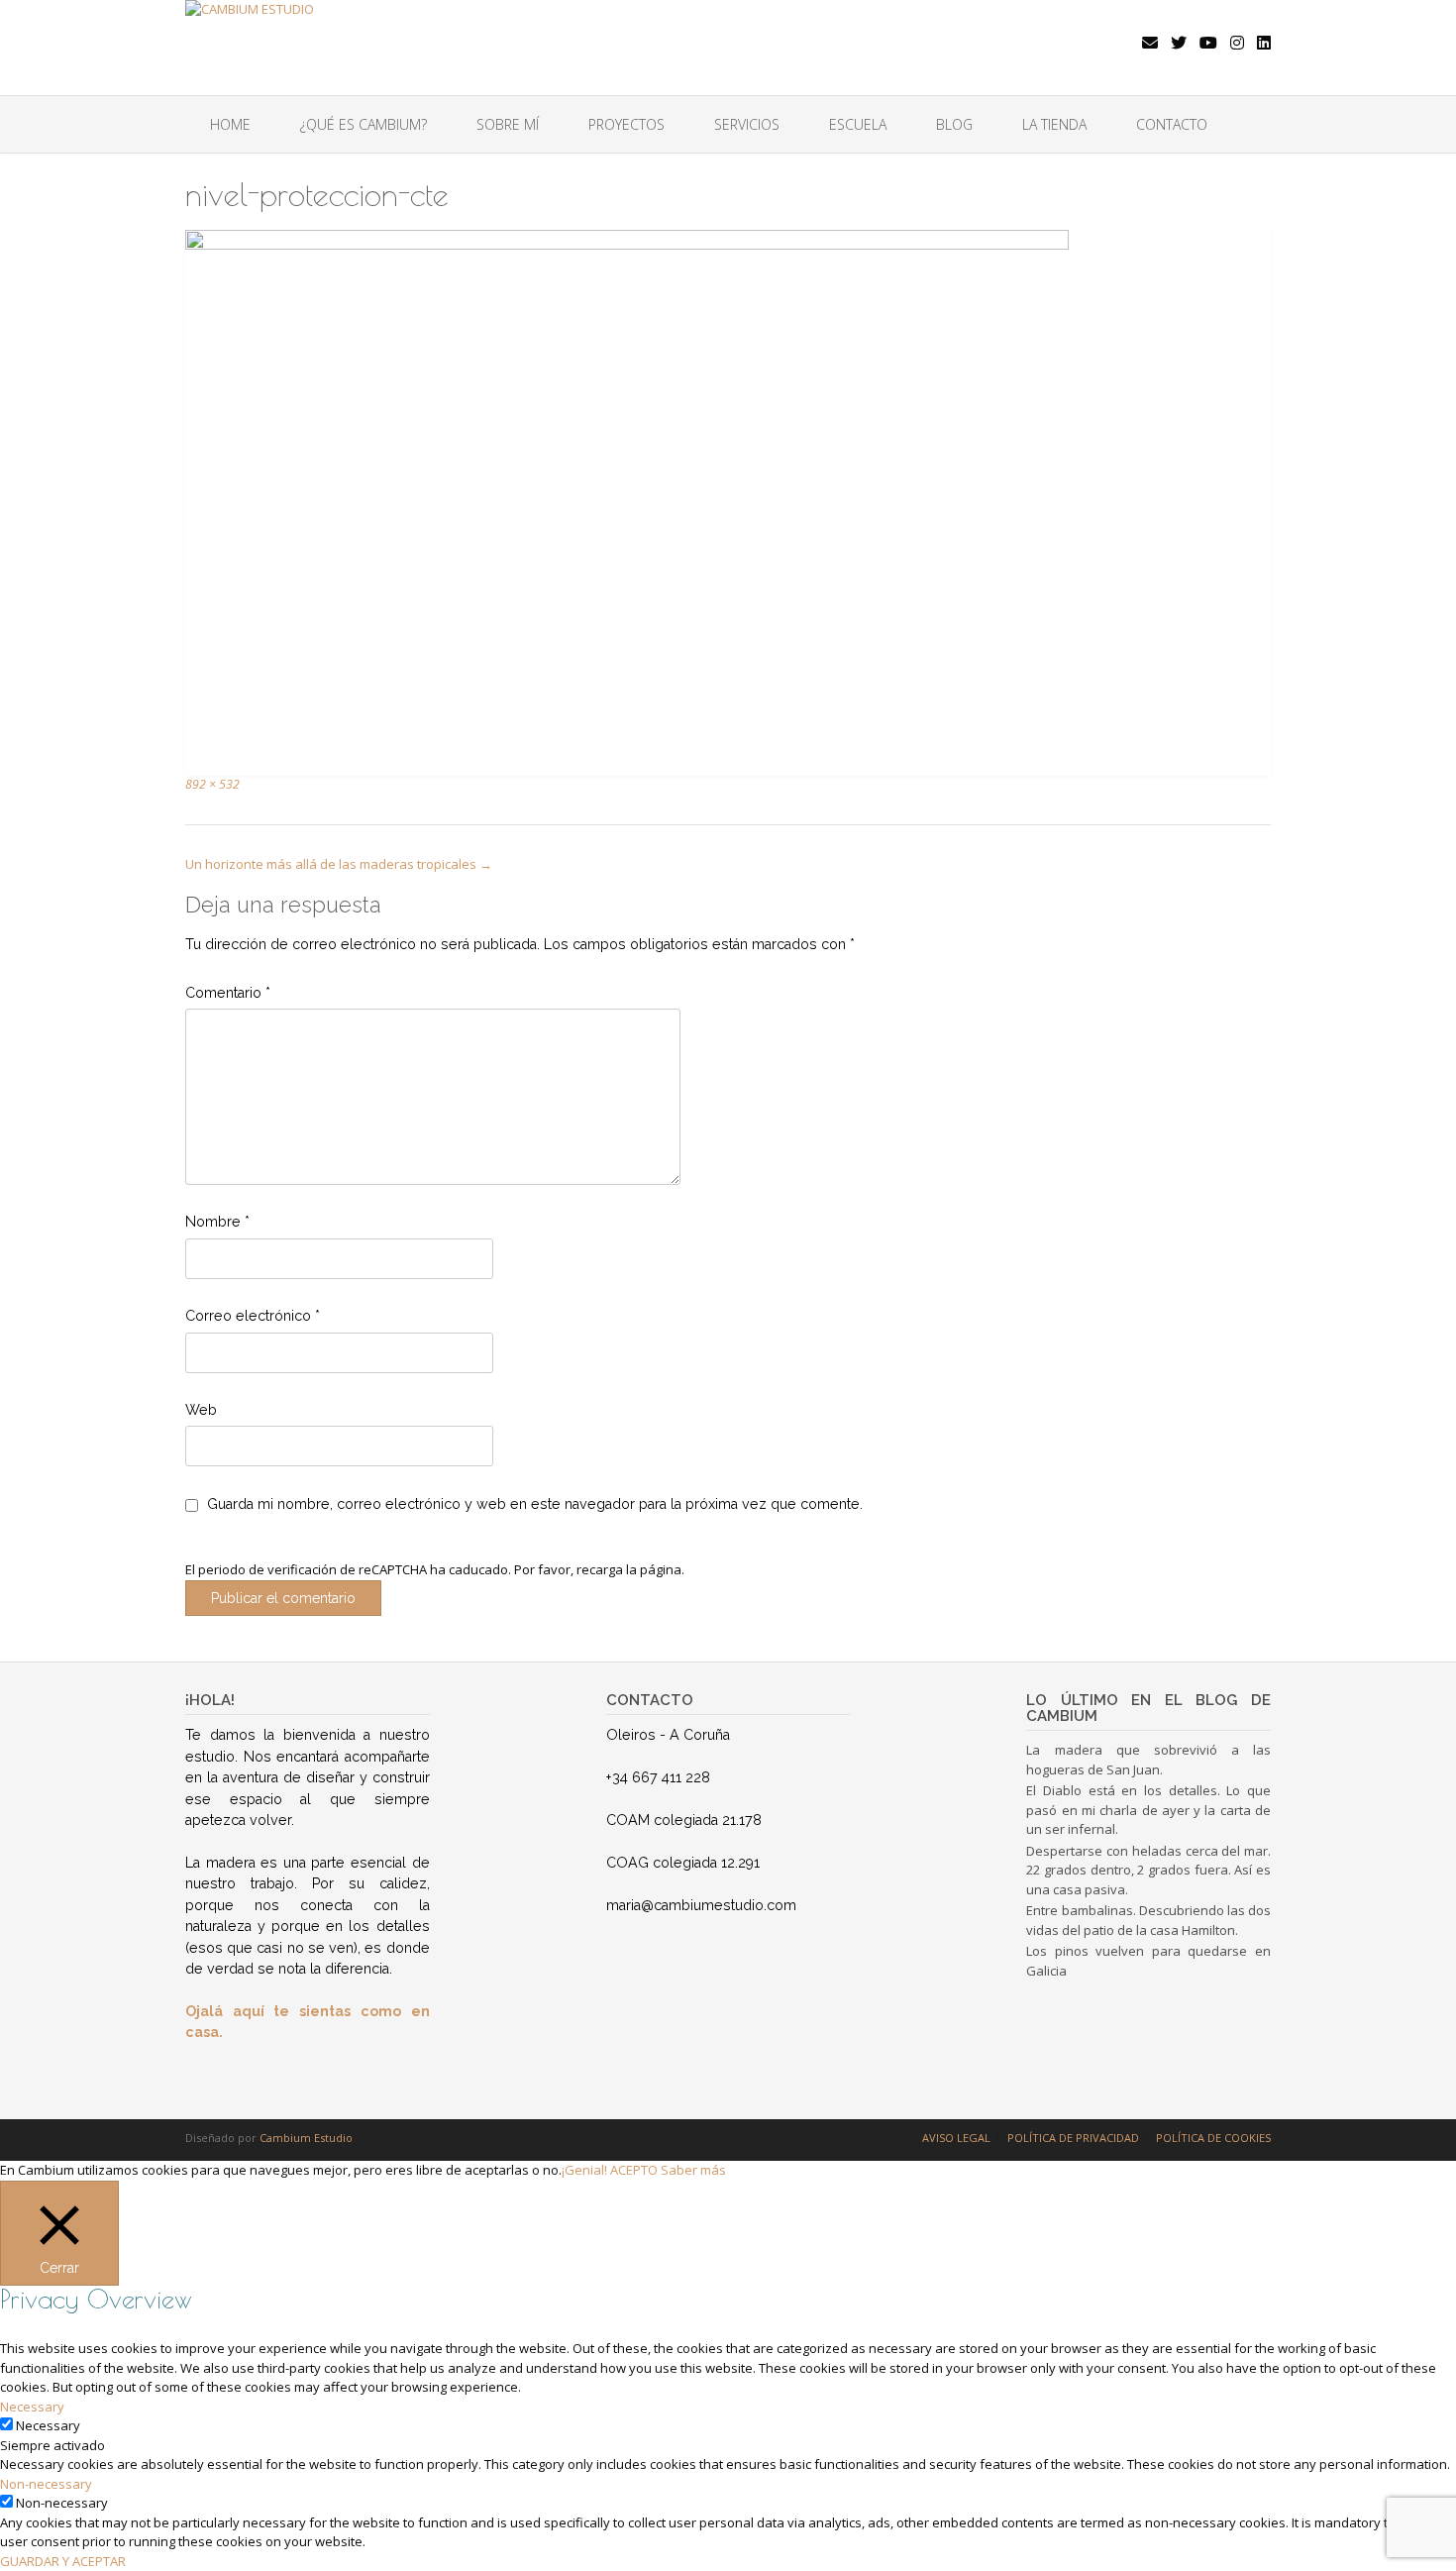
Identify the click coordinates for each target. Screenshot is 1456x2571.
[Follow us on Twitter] (1179, 43)
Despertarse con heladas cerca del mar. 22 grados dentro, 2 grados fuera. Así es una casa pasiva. (1148, 1870)
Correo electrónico (253, 1316)
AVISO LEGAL (956, 2138)
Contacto (1172, 124)
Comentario (228, 993)
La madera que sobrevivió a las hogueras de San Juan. (1148, 1760)
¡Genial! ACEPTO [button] (610, 2170)
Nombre (217, 1222)
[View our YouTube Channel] (1208, 43)
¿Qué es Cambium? (364, 124)
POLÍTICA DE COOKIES (1213, 2138)
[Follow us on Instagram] (1237, 43)
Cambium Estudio (306, 2138)
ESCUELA (858, 124)
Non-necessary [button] (46, 2484)
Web (201, 1410)
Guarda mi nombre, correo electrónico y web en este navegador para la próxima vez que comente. (535, 1504)
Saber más (693, 2170)
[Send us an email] (1150, 43)
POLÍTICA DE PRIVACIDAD (1073, 2138)
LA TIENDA (1054, 124)
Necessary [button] (32, 2407)
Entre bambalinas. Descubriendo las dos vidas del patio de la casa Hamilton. (1148, 1920)
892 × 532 (212, 784)
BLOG (954, 124)
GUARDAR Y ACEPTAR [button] (63, 2561)
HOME (230, 124)
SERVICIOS (747, 124)
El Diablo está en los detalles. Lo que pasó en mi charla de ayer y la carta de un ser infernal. (1148, 1810)
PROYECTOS (626, 124)
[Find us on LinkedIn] (1264, 43)
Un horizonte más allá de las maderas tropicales (339, 864)
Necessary (48, 2425)
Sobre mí (508, 124)
